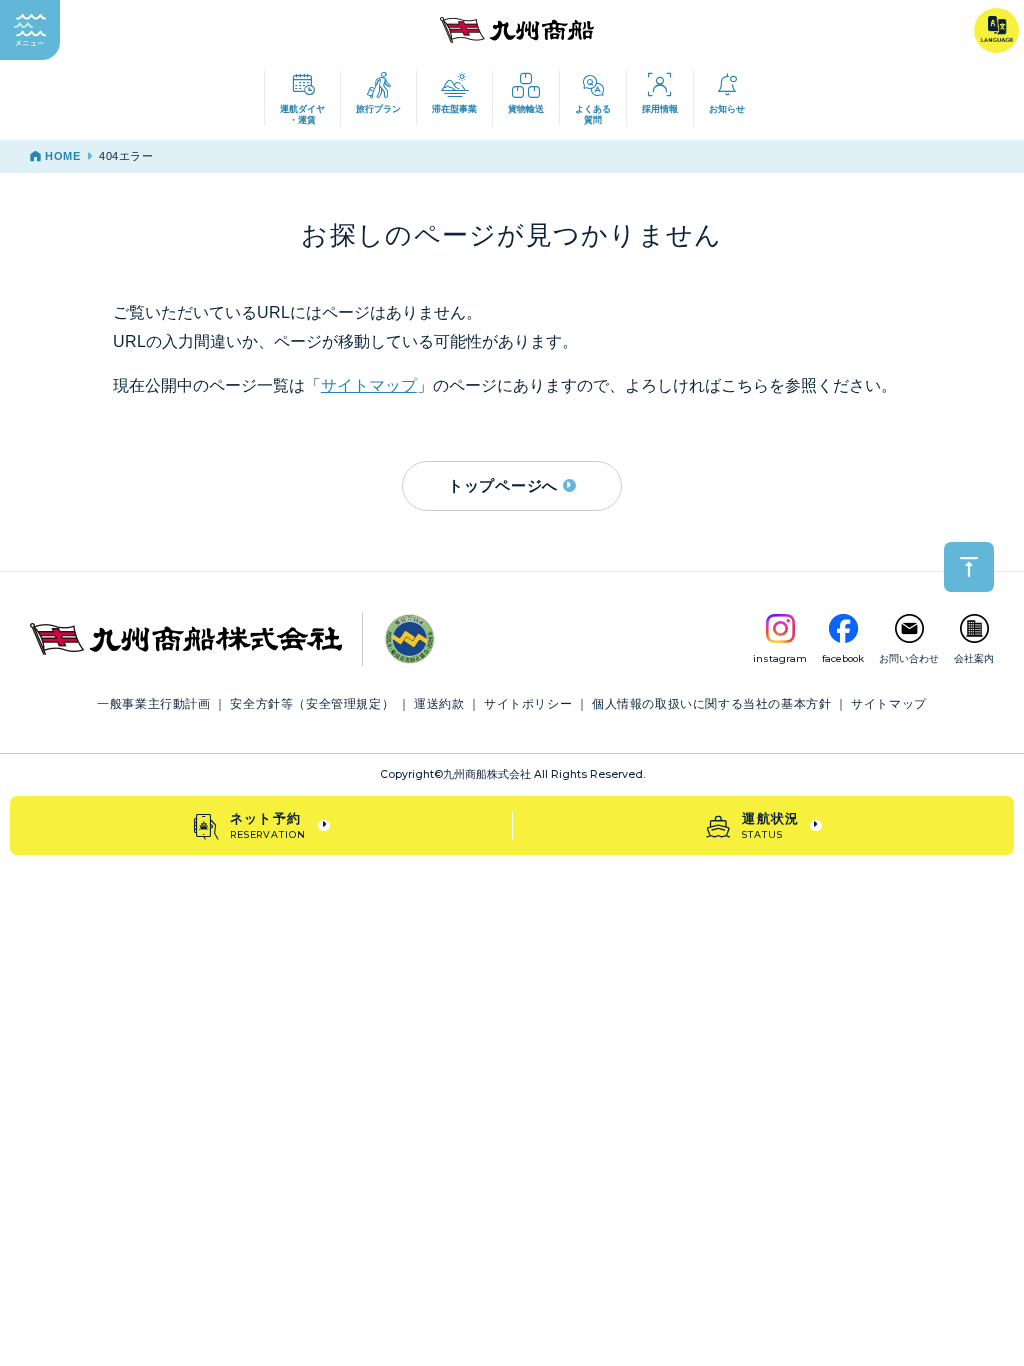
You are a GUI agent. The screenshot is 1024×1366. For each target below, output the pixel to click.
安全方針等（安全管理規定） (312, 704)
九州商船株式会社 (487, 774)
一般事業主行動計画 (153, 704)
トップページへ (503, 485)
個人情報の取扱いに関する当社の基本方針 (711, 704)
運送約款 (439, 704)
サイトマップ (369, 385)
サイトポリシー (528, 704)
